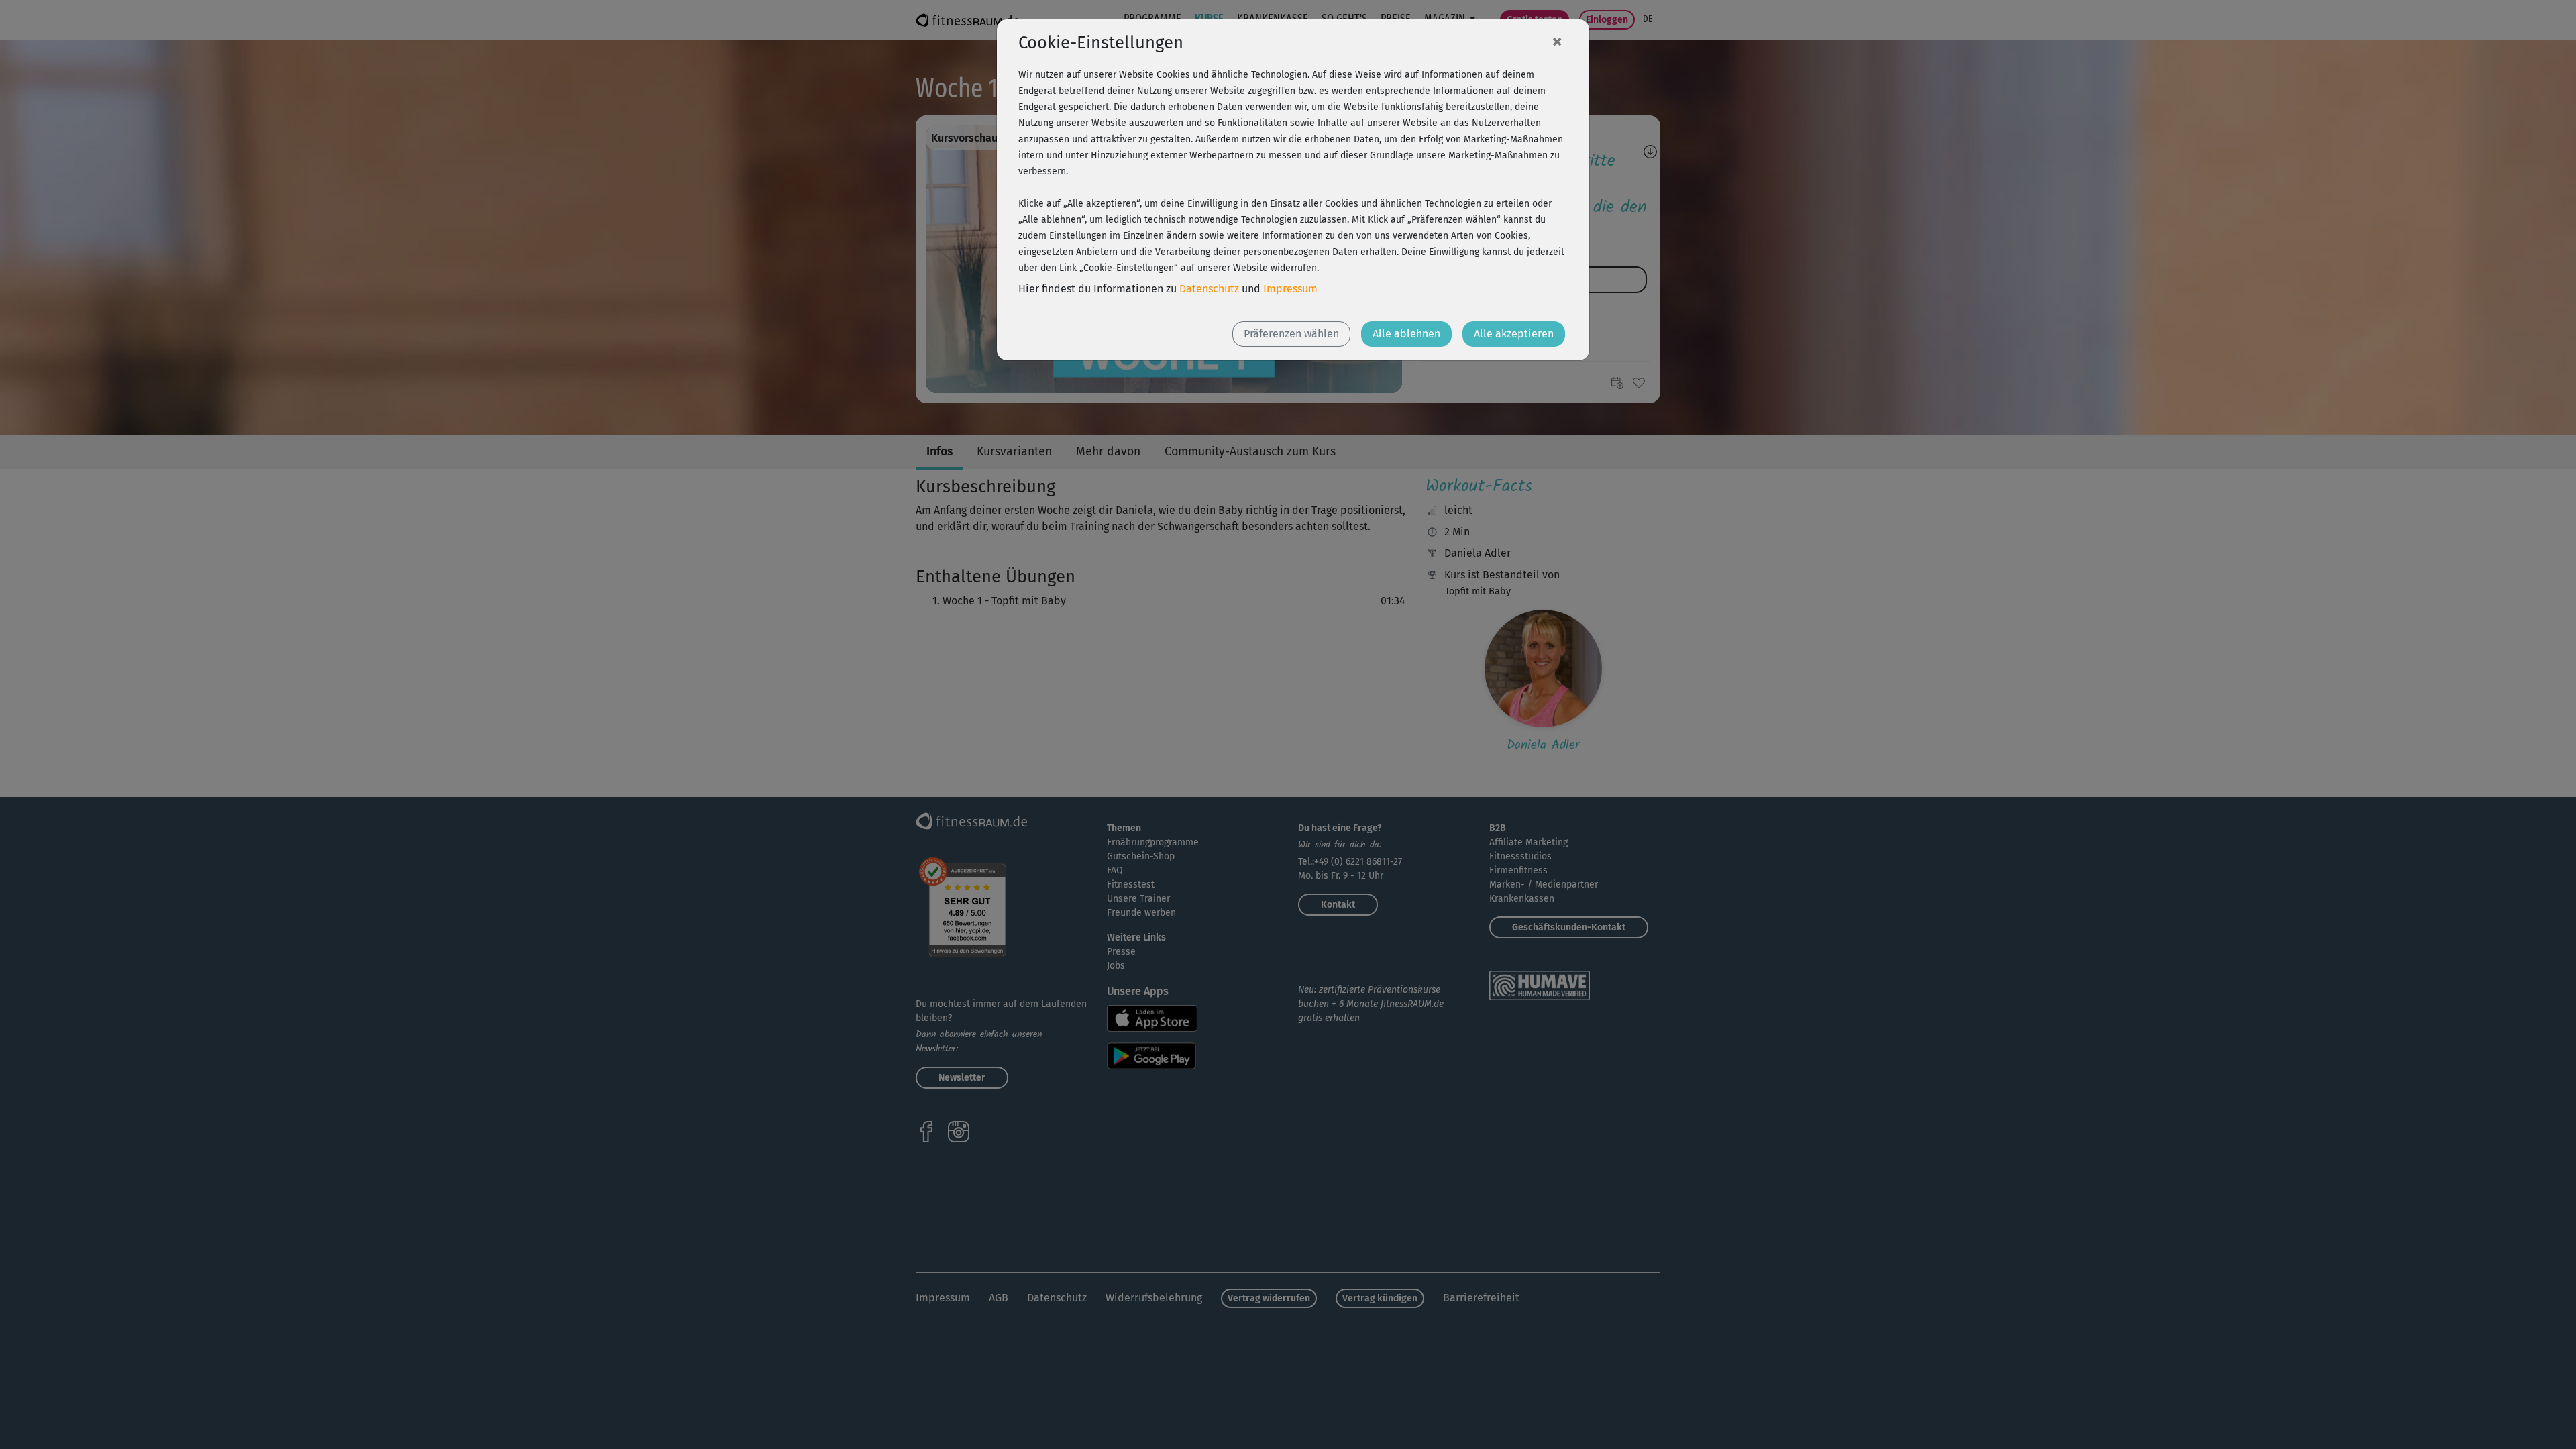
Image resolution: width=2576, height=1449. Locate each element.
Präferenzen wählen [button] (1291, 334)
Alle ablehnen (1406, 334)
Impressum (1290, 289)
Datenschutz (1209, 289)
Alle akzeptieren (1514, 334)
